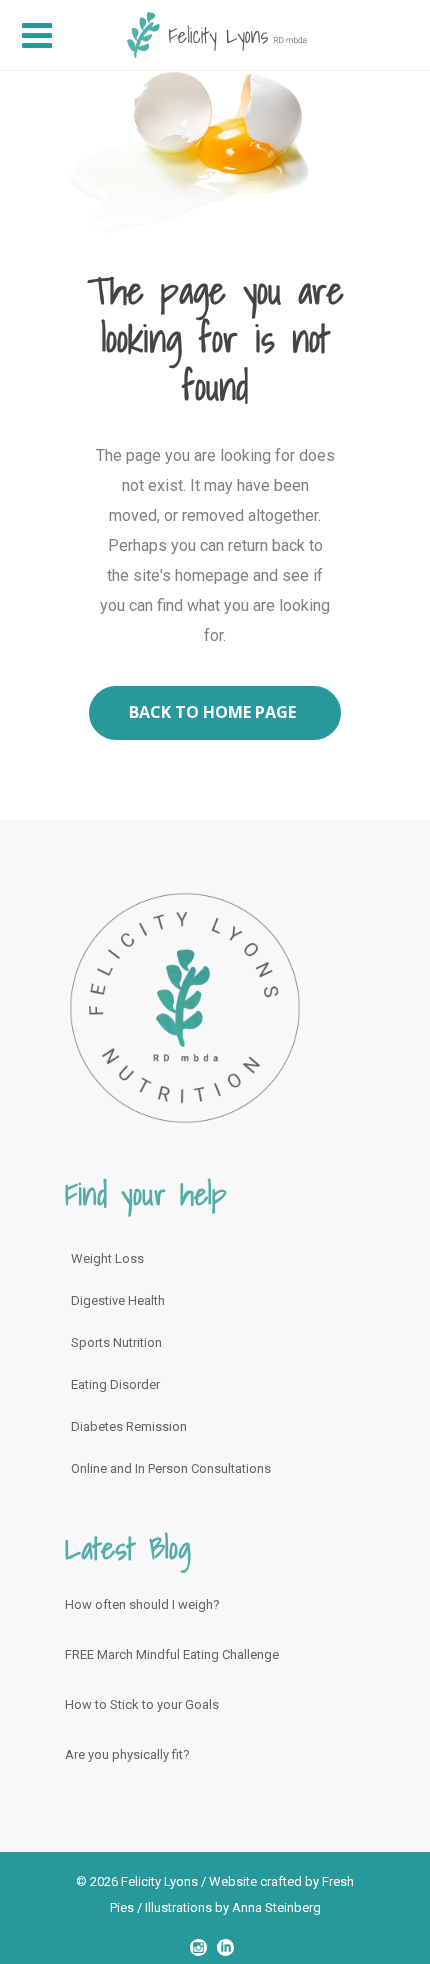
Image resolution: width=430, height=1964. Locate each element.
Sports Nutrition (116, 1342)
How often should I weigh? (142, 1604)
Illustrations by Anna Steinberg (233, 1907)
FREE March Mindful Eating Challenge (172, 1654)
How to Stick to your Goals (142, 1704)
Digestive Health (118, 1300)
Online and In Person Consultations (171, 1468)
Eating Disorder (115, 1384)
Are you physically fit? (127, 1754)
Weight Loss (107, 1258)
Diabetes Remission (129, 1426)
